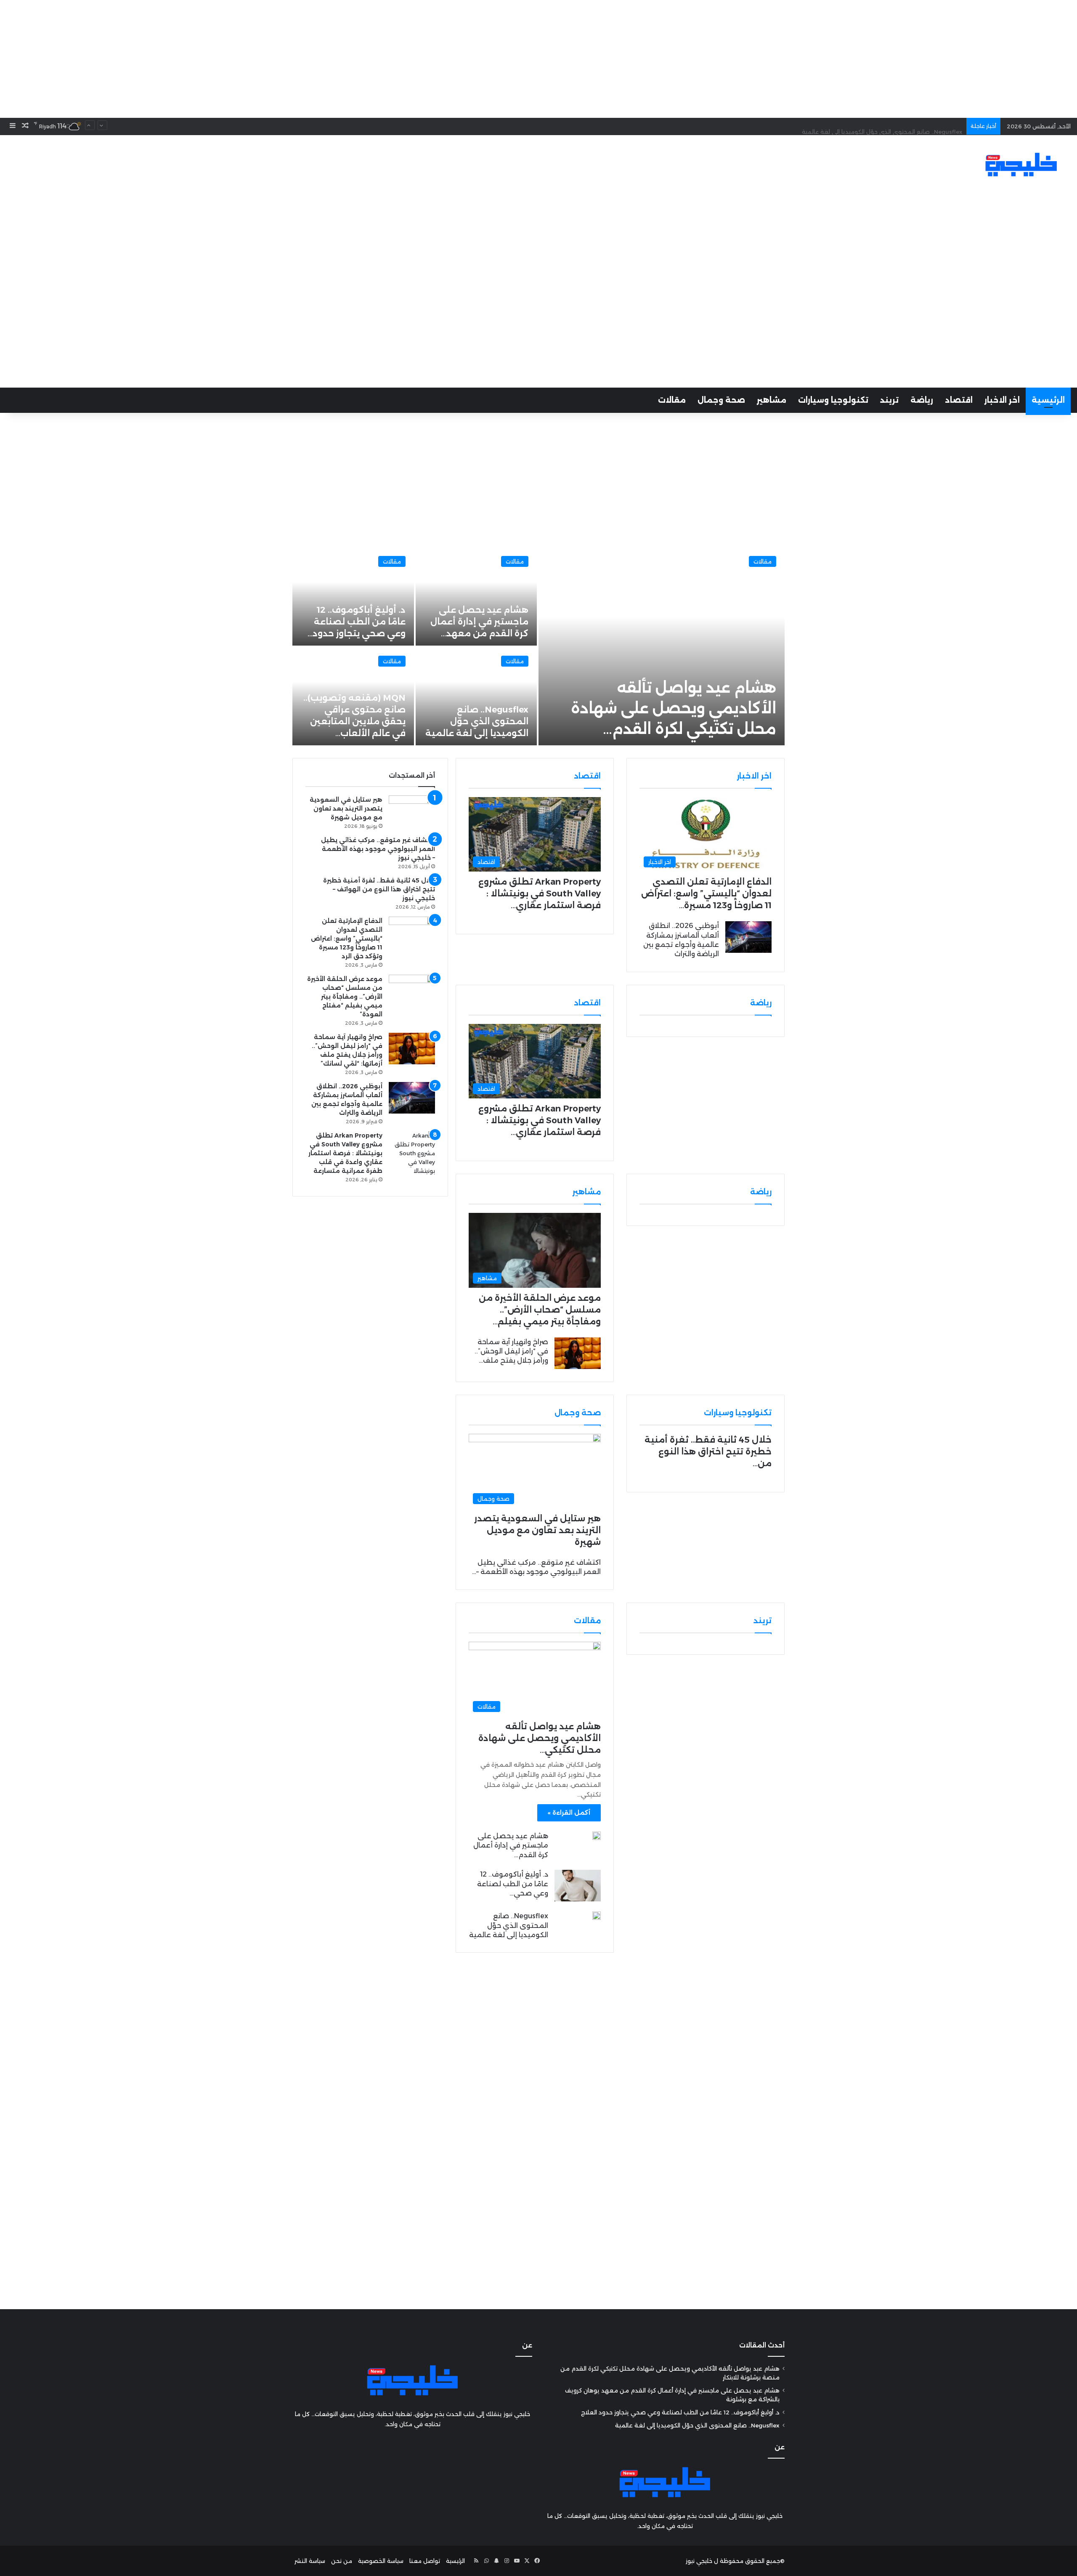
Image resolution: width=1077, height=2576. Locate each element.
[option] (538, 646)
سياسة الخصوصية (381, 2561)
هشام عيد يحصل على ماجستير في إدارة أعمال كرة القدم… (511, 1845)
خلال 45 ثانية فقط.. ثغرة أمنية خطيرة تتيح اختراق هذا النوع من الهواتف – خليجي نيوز (379, 889)
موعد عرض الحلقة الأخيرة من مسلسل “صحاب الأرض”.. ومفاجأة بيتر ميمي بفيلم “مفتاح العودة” (345, 997)
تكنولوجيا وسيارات (833, 400)
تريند (889, 400)
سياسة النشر (310, 2561)
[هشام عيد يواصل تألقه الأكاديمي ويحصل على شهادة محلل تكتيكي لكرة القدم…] (662, 646)
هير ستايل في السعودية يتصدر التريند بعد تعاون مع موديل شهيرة (537, 1530)
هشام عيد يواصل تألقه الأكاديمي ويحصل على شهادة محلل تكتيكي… (540, 1738)
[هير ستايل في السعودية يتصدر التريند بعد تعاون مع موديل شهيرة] (412, 811)
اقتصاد (959, 400)
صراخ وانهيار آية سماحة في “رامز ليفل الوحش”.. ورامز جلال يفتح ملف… (511, 1351)
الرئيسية (1048, 400)
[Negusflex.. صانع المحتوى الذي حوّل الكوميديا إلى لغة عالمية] (476, 696)
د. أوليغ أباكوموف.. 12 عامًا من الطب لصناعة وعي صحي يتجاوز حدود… (357, 622)
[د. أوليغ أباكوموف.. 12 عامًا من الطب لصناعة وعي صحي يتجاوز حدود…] (353, 597)
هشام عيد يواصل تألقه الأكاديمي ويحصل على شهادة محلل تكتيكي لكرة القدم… (674, 708)
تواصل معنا (425, 2561)
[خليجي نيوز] (1021, 165)
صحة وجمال (721, 400)
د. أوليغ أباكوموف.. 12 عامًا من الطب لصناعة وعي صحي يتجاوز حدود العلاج (680, 2412)
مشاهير (772, 400)
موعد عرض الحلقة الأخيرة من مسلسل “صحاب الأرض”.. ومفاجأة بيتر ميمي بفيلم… (540, 1310)
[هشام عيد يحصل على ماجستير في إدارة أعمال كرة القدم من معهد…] (476, 597)
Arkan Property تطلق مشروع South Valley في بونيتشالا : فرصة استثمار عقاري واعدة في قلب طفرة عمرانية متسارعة (345, 1153)
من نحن (342, 2561)
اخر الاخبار (1002, 400)
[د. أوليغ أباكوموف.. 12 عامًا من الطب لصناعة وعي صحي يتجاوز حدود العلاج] (578, 1886)
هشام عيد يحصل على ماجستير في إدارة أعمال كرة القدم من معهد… (479, 622)
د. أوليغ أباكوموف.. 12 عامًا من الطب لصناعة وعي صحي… (513, 1884)
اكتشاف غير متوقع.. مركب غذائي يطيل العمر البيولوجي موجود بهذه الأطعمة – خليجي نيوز (378, 849)
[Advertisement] (538, 59)
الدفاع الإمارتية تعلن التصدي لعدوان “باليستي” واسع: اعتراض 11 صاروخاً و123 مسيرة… (706, 893)
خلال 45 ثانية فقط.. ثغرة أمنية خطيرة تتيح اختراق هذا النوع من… (708, 1451)
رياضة (922, 400)
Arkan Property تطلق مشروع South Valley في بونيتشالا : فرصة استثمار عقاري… (540, 893)
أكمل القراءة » (569, 1813)
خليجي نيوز (699, 2561)
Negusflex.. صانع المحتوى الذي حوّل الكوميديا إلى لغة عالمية (882, 126)
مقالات (672, 400)
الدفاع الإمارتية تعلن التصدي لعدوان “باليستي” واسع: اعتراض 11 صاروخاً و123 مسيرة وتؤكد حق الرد (347, 938)
